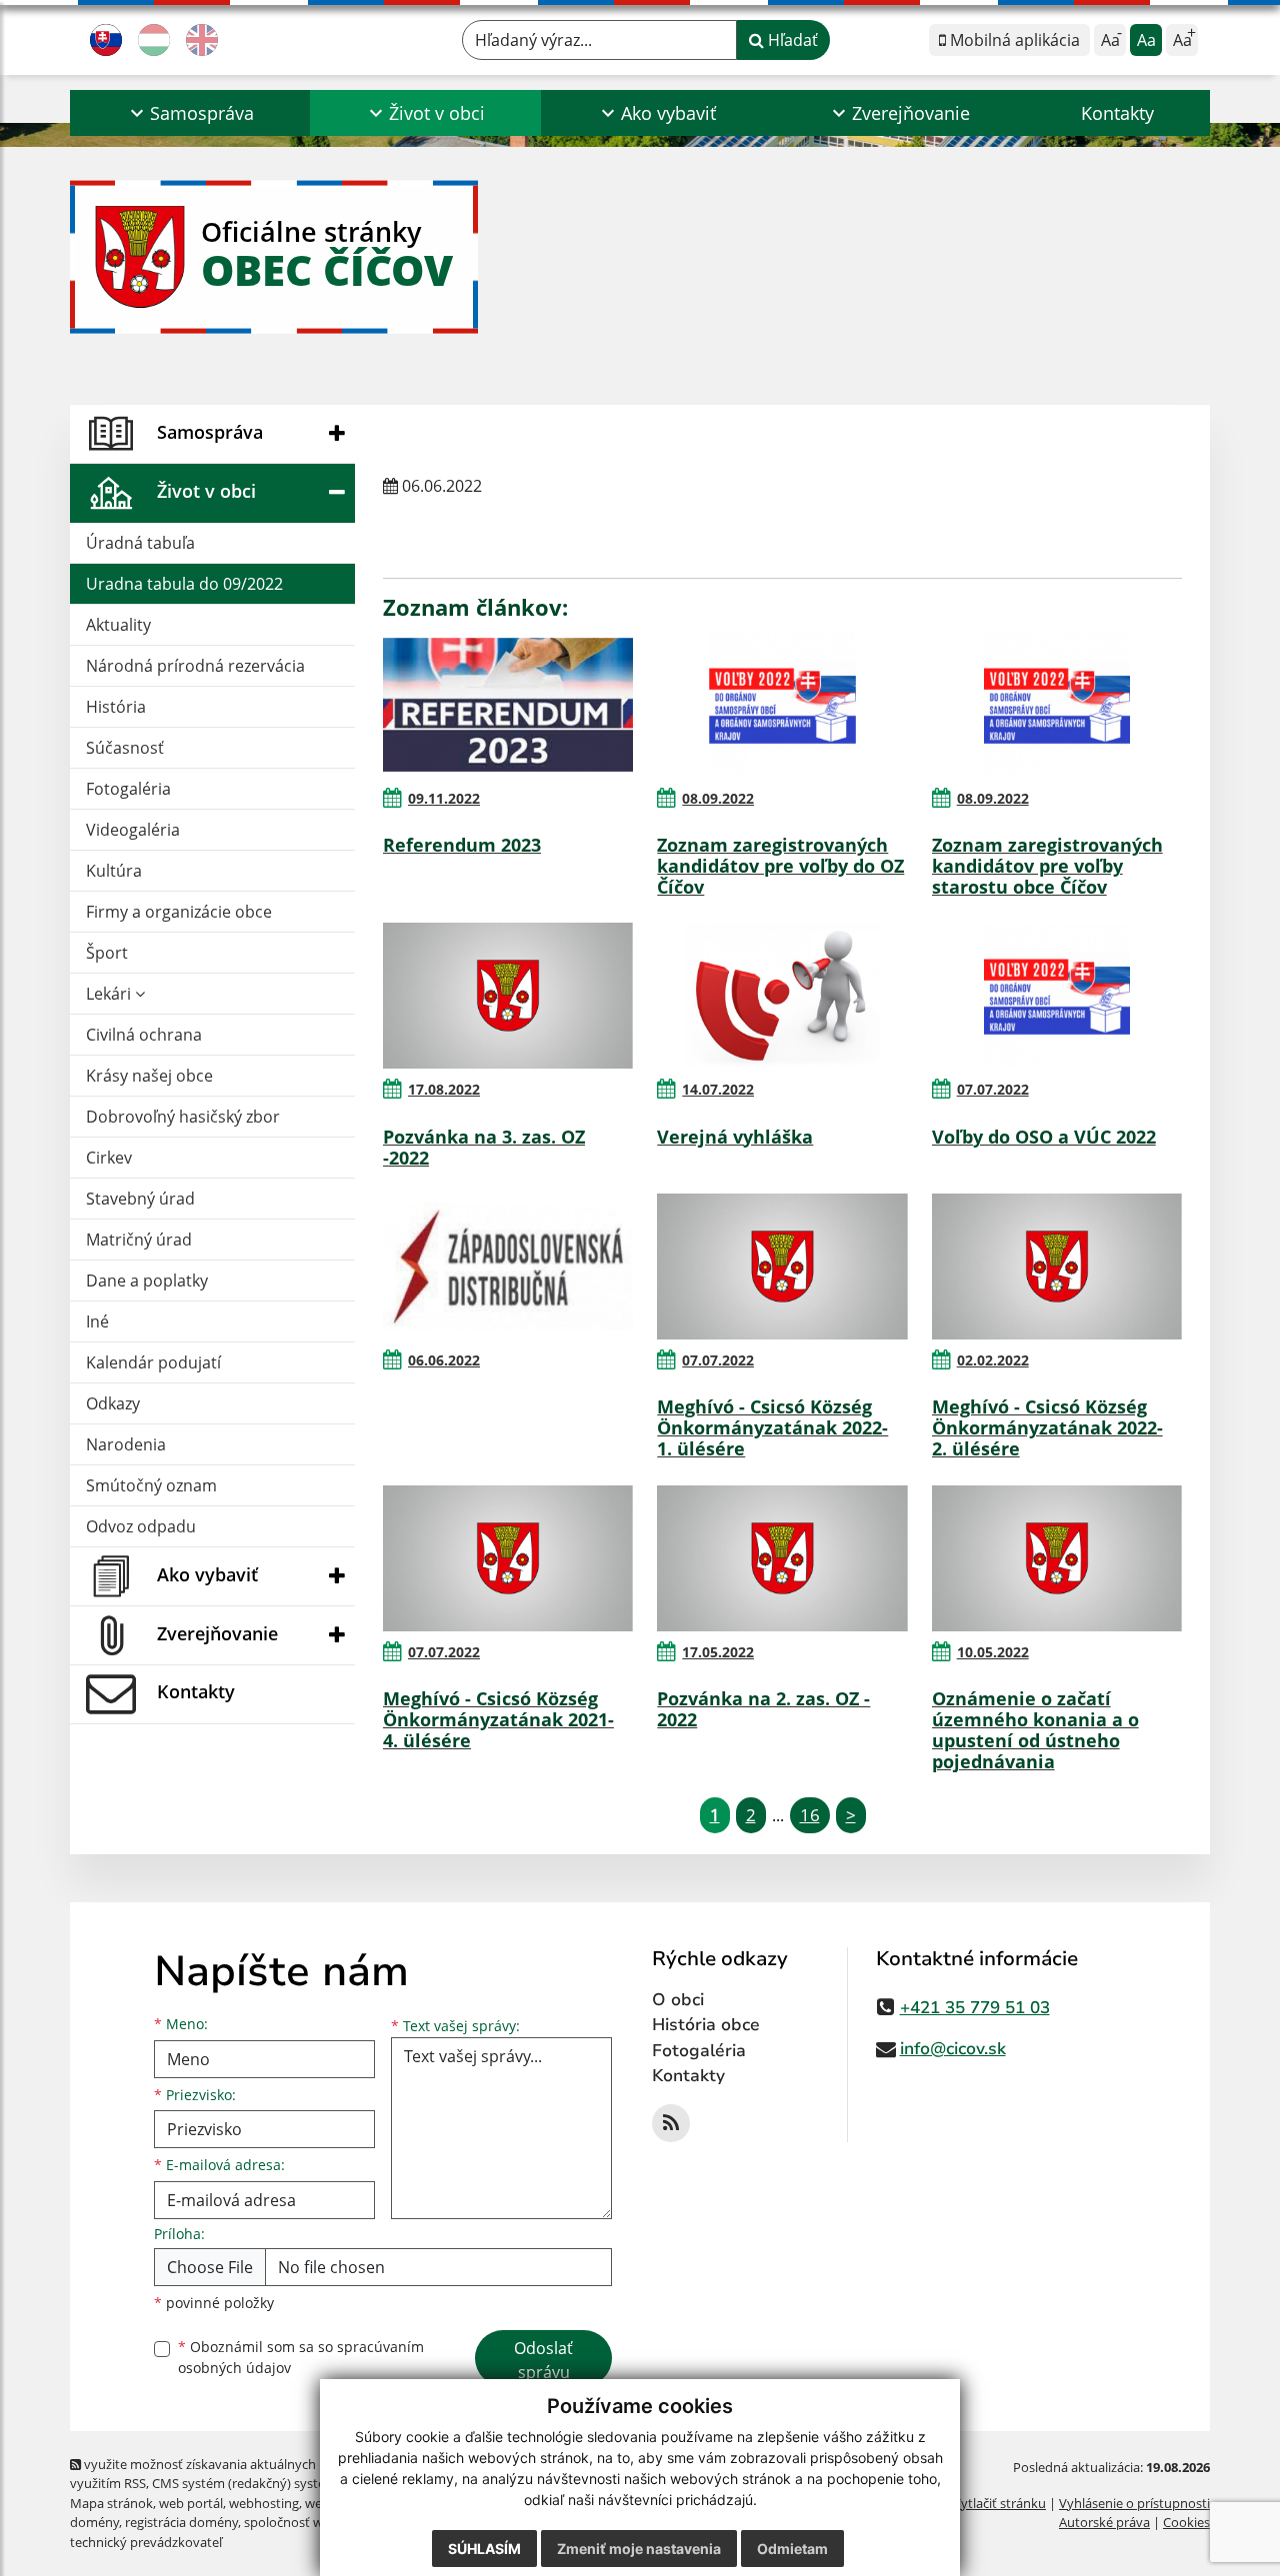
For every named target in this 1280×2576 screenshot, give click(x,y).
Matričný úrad (139, 1240)
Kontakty (1117, 113)
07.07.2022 (993, 1089)
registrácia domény (181, 2522)
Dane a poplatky (147, 1281)
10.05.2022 (993, 1652)
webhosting (264, 2503)
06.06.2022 (444, 1360)
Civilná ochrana (144, 1035)
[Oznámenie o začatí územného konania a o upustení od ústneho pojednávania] (1057, 1558)
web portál (191, 2503)
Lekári (110, 994)
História (116, 707)
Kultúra (114, 871)
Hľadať (791, 40)
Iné (97, 1321)
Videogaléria (133, 830)
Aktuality (118, 625)
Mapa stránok (111, 2503)
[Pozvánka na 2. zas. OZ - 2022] (782, 1558)
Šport (107, 953)
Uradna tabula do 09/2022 (184, 584)
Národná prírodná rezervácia (195, 666)
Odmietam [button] (792, 2549)
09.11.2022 (444, 798)
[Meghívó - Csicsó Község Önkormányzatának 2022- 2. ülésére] (1057, 1267)
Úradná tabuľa (140, 543)
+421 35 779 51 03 (975, 2008)
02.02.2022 (993, 1360)
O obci (678, 2000)
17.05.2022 (718, 1652)
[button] (190, 113)
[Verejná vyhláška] (782, 996)
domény (94, 2522)
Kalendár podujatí (153, 1362)
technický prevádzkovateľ (146, 2542)
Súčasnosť (125, 748)
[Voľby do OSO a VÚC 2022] (1057, 996)
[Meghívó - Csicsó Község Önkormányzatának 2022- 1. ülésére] (782, 1267)
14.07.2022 (718, 1089)
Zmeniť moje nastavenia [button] (639, 2549)
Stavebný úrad (140, 1199)
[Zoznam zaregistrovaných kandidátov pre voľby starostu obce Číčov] (1057, 705)
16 (810, 1815)
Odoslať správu (543, 2360)
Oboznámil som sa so (301, 2357)
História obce (706, 2025)
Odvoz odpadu (141, 1526)
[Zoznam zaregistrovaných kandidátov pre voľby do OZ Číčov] (782, 705)
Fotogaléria (128, 789)
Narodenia (126, 1444)
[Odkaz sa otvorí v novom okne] (671, 2123)
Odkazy (113, 1403)
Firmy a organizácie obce (179, 912)
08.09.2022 (718, 798)
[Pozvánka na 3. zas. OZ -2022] (508, 996)
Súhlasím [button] (484, 2549)
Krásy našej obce (149, 1076)
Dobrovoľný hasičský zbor (183, 1117)
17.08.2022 (444, 1089)
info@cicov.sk (953, 2049)
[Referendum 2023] (508, 705)
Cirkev (109, 1158)
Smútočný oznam (151, 1485)
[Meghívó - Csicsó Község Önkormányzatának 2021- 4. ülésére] (508, 1558)
